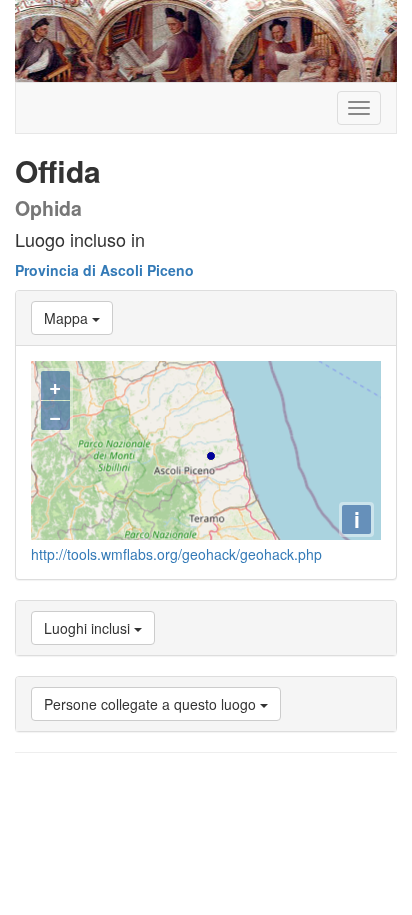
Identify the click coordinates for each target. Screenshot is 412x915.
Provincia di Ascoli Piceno (104, 270)
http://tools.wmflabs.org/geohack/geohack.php (176, 554)
